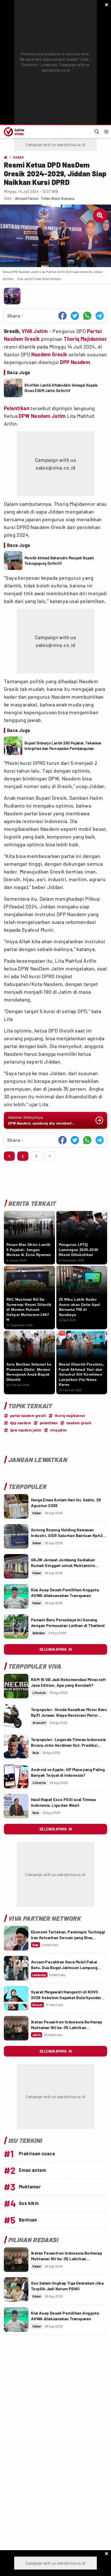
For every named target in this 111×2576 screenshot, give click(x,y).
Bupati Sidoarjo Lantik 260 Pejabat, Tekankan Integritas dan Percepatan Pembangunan (63, 746)
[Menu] (106, 132)
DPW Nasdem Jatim (42, 416)
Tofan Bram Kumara (57, 198)
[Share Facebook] (62, 316)
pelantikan (49, 1423)
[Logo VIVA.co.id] (13, 132)
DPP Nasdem (75, 362)
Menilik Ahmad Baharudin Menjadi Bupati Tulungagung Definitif (59, 561)
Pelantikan (17, 408)
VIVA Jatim (35, 331)
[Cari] (97, 132)
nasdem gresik (79, 1423)
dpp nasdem (21, 1423)
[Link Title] (16, 1506)
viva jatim (58, 1430)
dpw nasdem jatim (26, 1430)
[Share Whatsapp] (87, 316)
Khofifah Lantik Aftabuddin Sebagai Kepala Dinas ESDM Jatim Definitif (61, 388)
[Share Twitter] (75, 316)
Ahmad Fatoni (27, 198)
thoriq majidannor (70, 1416)
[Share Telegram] (100, 316)
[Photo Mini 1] (12, 296)
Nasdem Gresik (49, 354)
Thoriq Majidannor (85, 339)
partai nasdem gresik (28, 1416)
